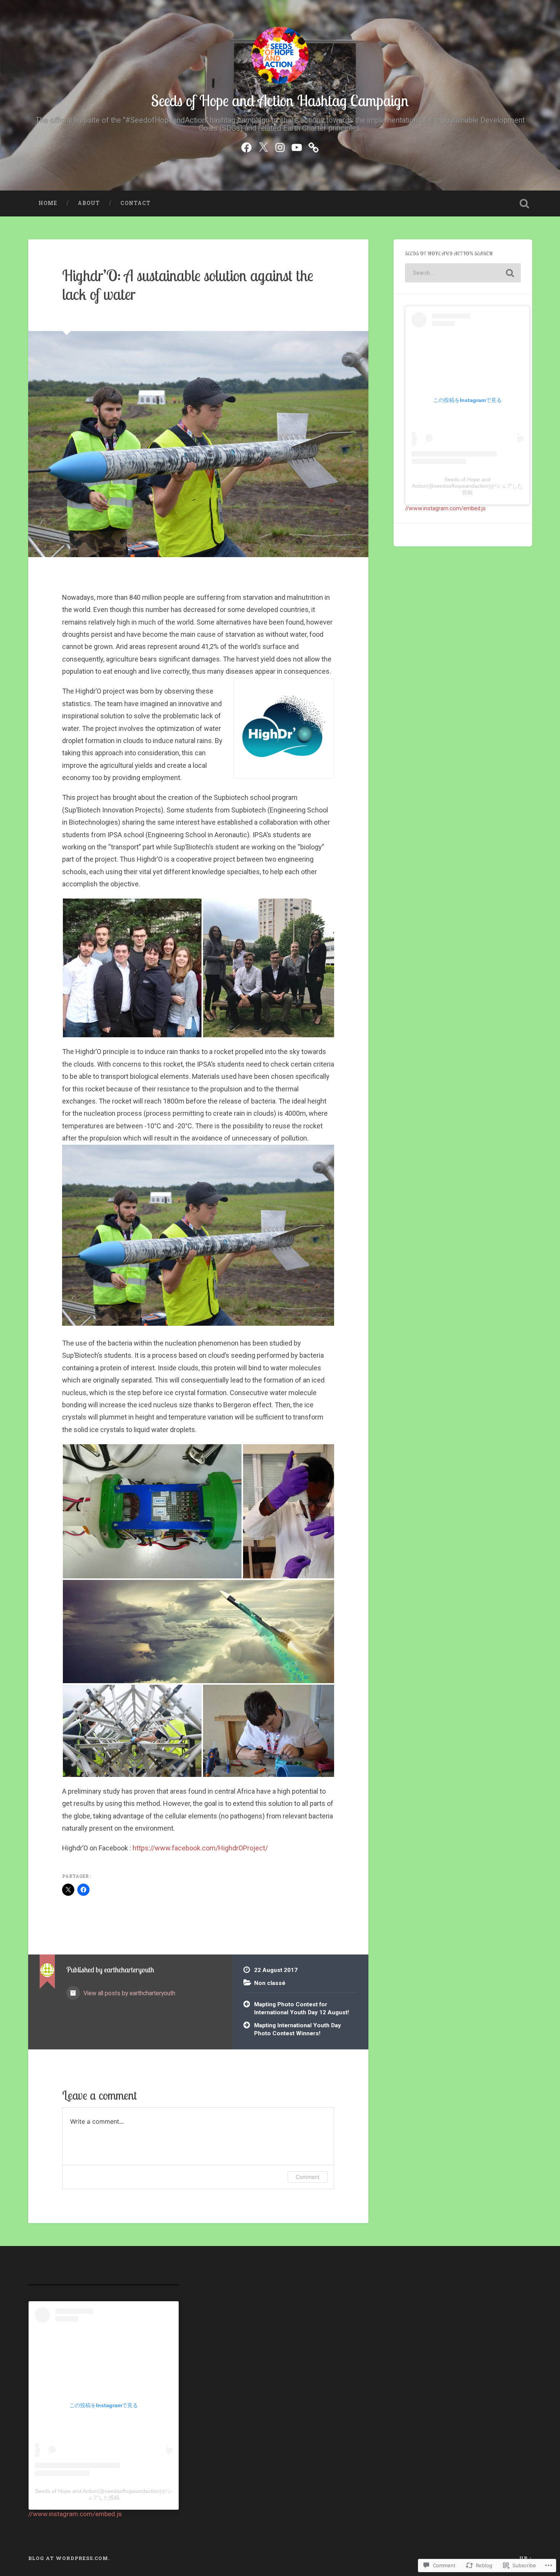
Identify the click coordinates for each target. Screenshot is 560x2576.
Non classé (270, 1983)
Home (48, 203)
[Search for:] (463, 273)
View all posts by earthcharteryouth (129, 1993)
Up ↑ (526, 2558)
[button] (132, 968)
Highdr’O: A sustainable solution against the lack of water (188, 285)
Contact (135, 203)
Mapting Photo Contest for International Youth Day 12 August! (302, 2008)
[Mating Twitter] (263, 146)
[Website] (314, 146)
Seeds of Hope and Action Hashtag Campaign (280, 100)
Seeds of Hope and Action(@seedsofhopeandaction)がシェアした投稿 (467, 486)
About (89, 203)
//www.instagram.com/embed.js (445, 508)
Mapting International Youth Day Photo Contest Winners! (298, 2029)
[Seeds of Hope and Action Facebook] (246, 146)
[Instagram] (280, 146)
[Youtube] (297, 146)
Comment (308, 2177)
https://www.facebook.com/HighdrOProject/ (200, 1848)
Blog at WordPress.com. (69, 2558)
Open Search (525, 203)
